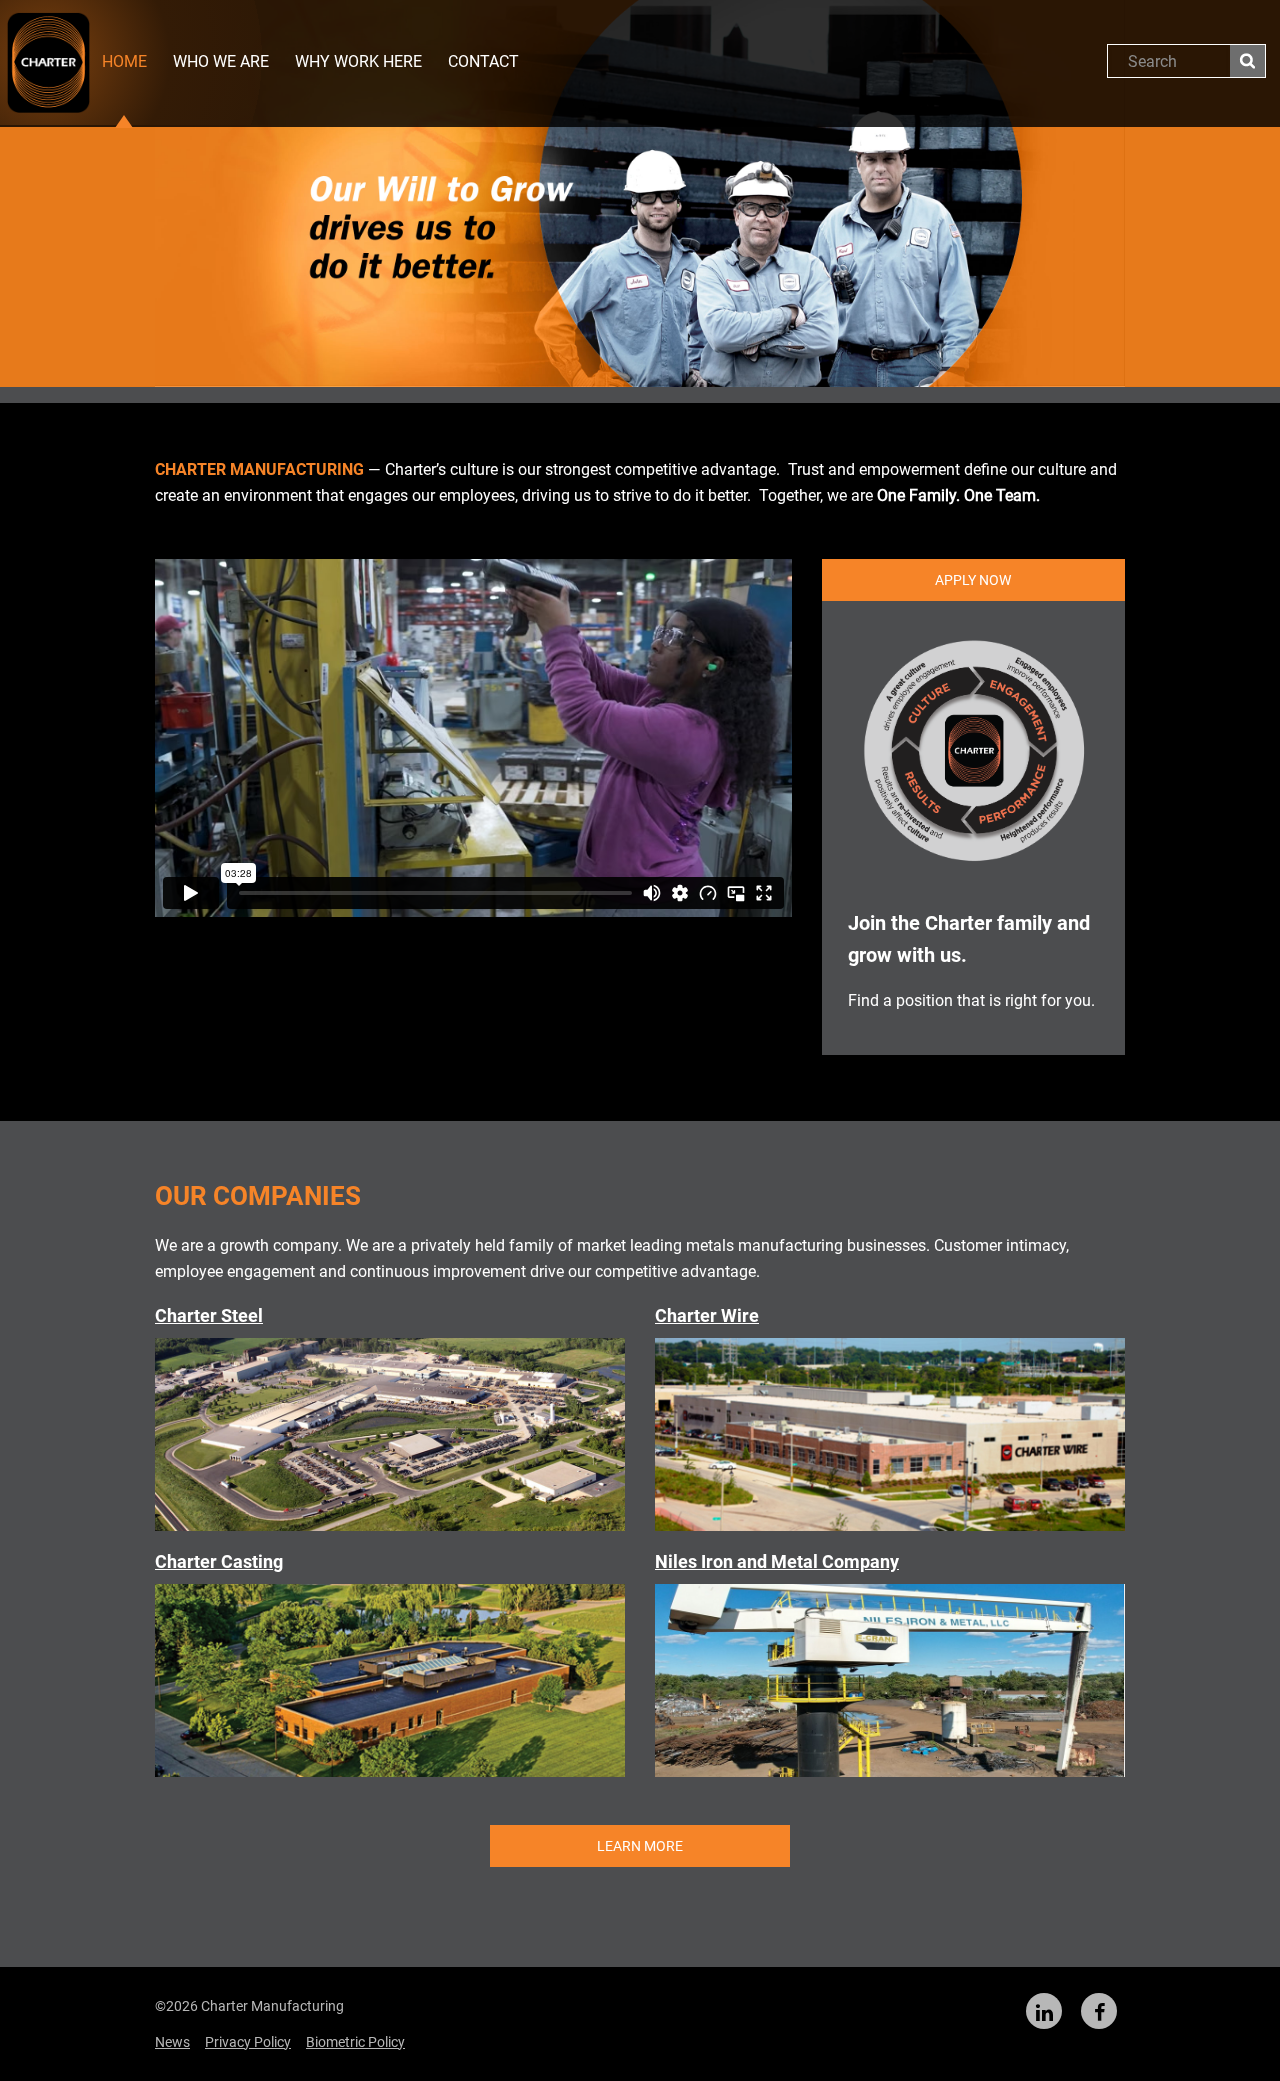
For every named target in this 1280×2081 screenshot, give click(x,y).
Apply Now (973, 580)
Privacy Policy (248, 2042)
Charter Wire (707, 1315)
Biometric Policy (355, 2042)
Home (124, 61)
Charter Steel (209, 1315)
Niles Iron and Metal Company (777, 1561)
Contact (483, 61)
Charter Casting (219, 1561)
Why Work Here (358, 61)
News (172, 2042)
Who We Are (221, 61)
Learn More (640, 1846)
